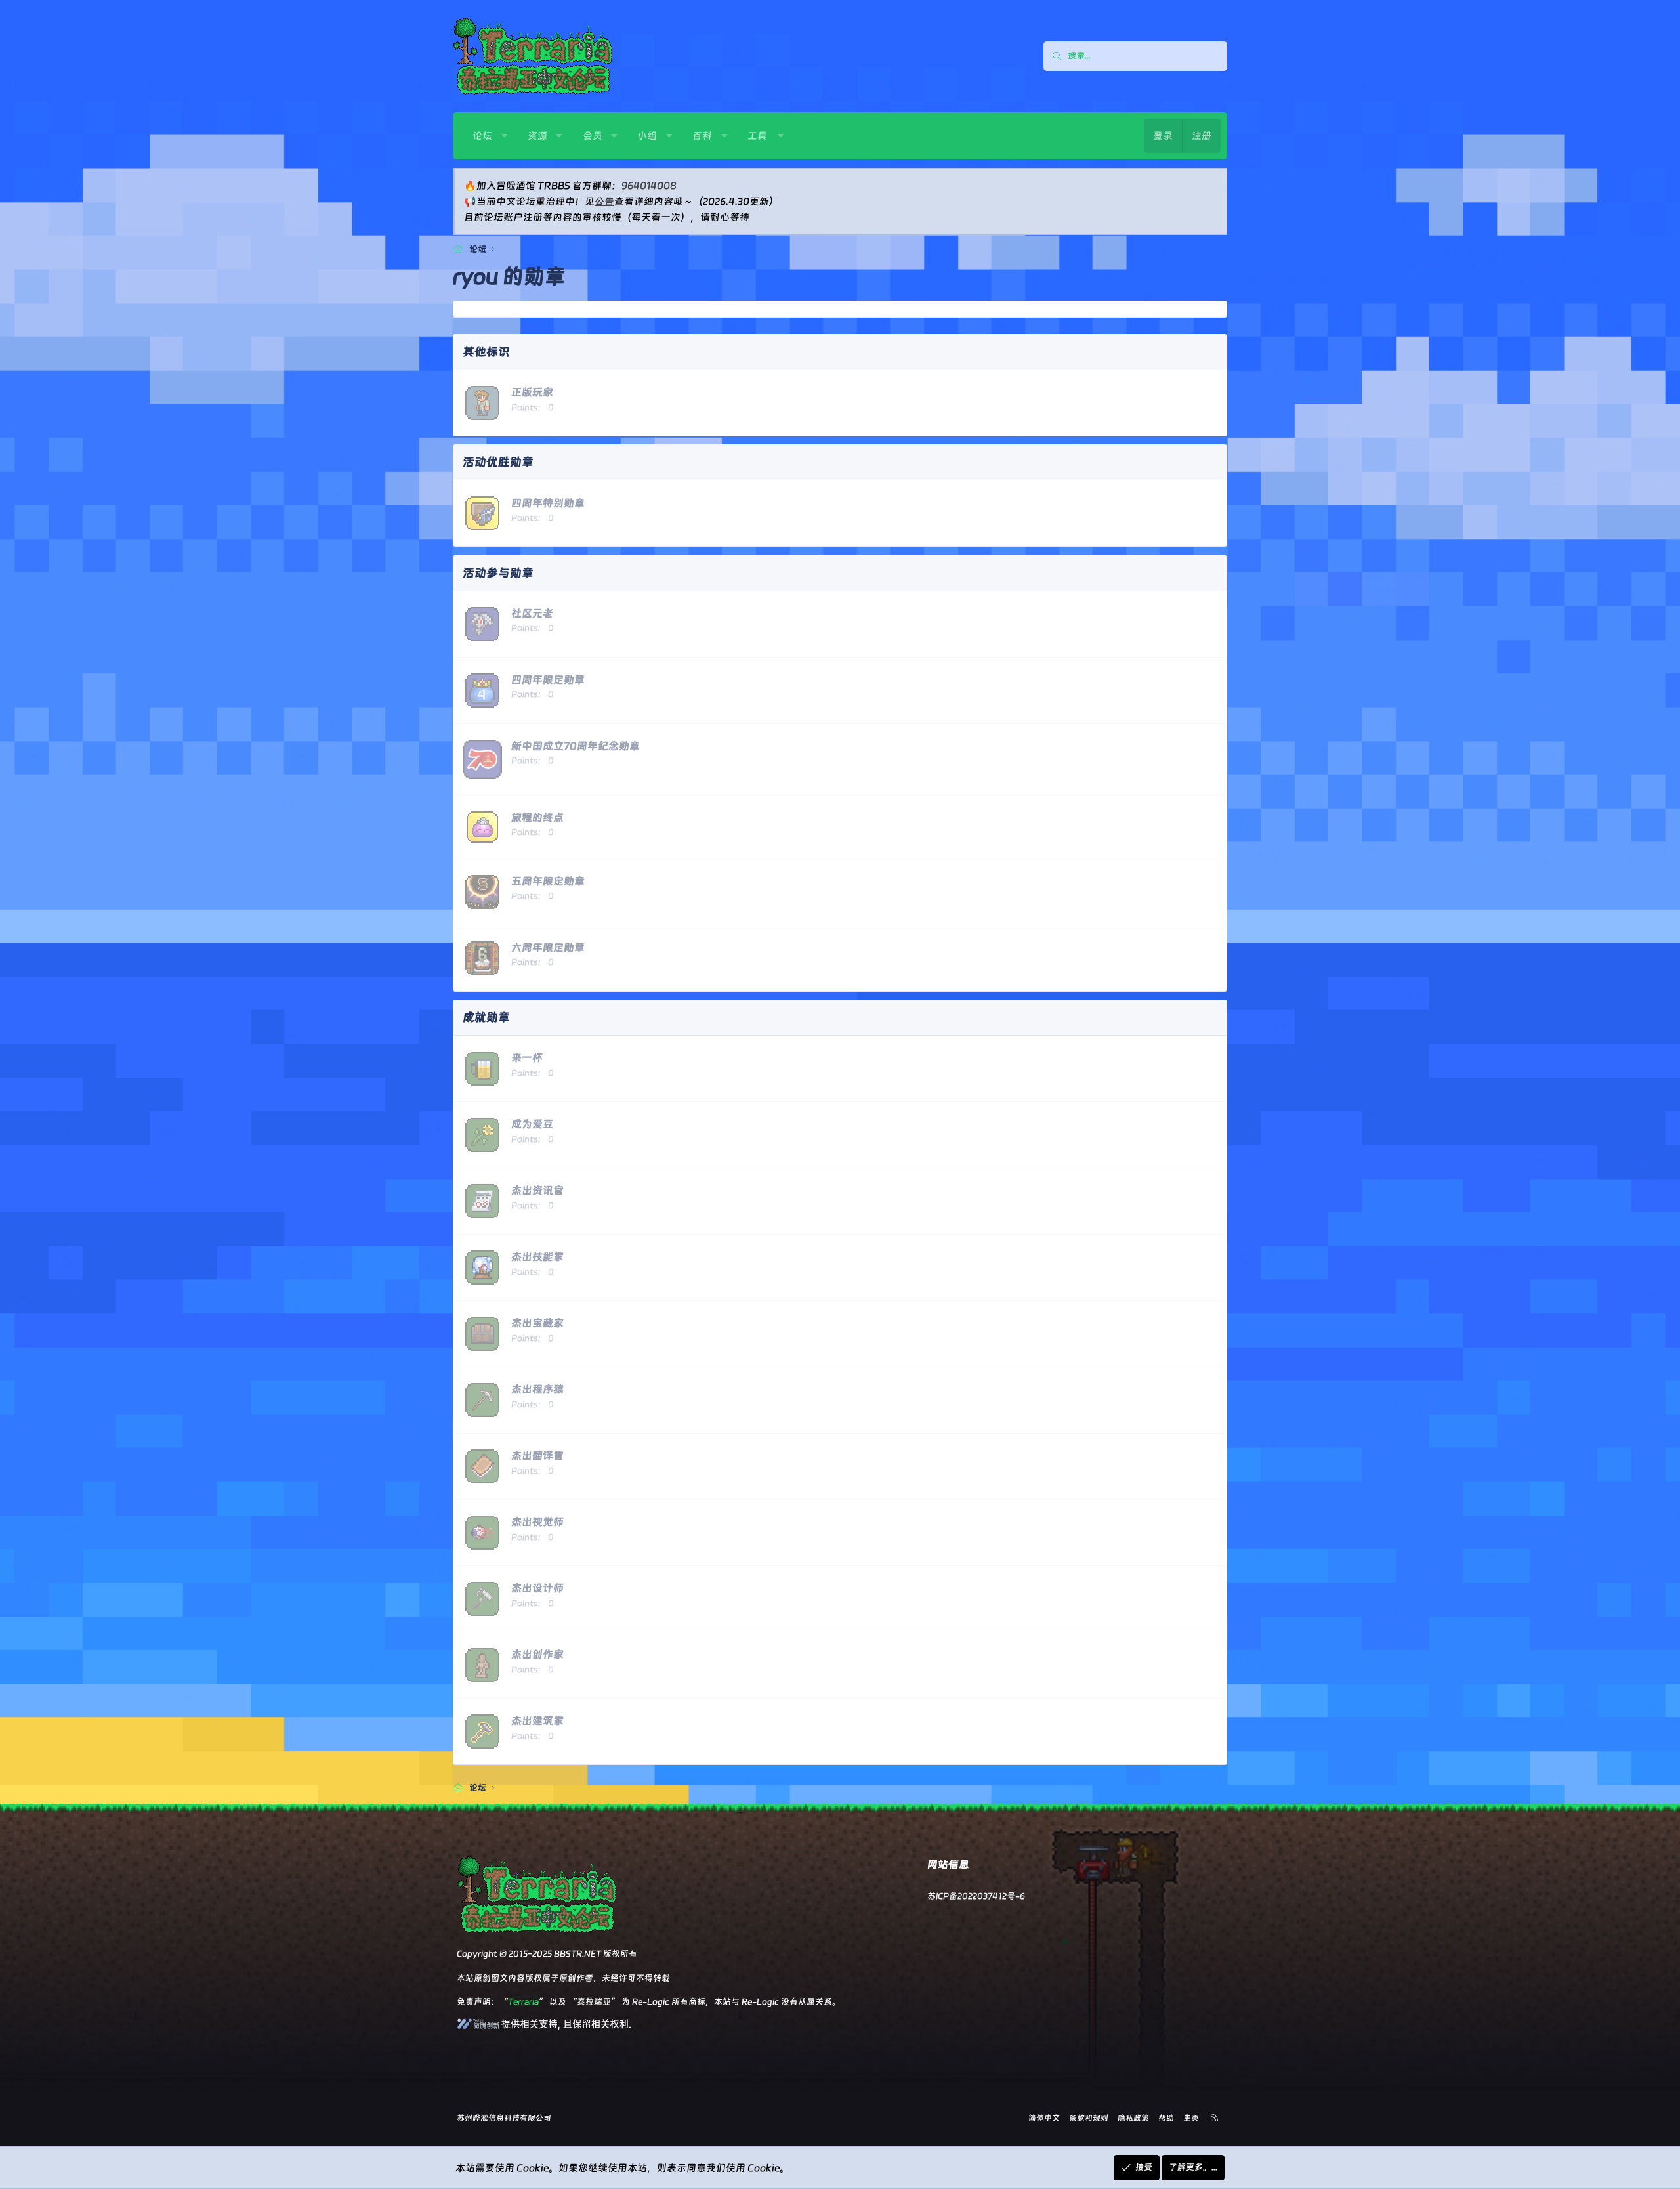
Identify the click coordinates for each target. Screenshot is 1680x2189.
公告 (604, 202)
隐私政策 (1133, 2118)
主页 (1191, 2118)
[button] (504, 136)
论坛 (482, 136)
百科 (702, 136)
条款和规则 (1089, 2118)
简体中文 (1044, 2118)
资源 (537, 136)
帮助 (1166, 2118)
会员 (593, 136)
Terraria (523, 2002)
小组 (647, 136)
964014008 (649, 186)
